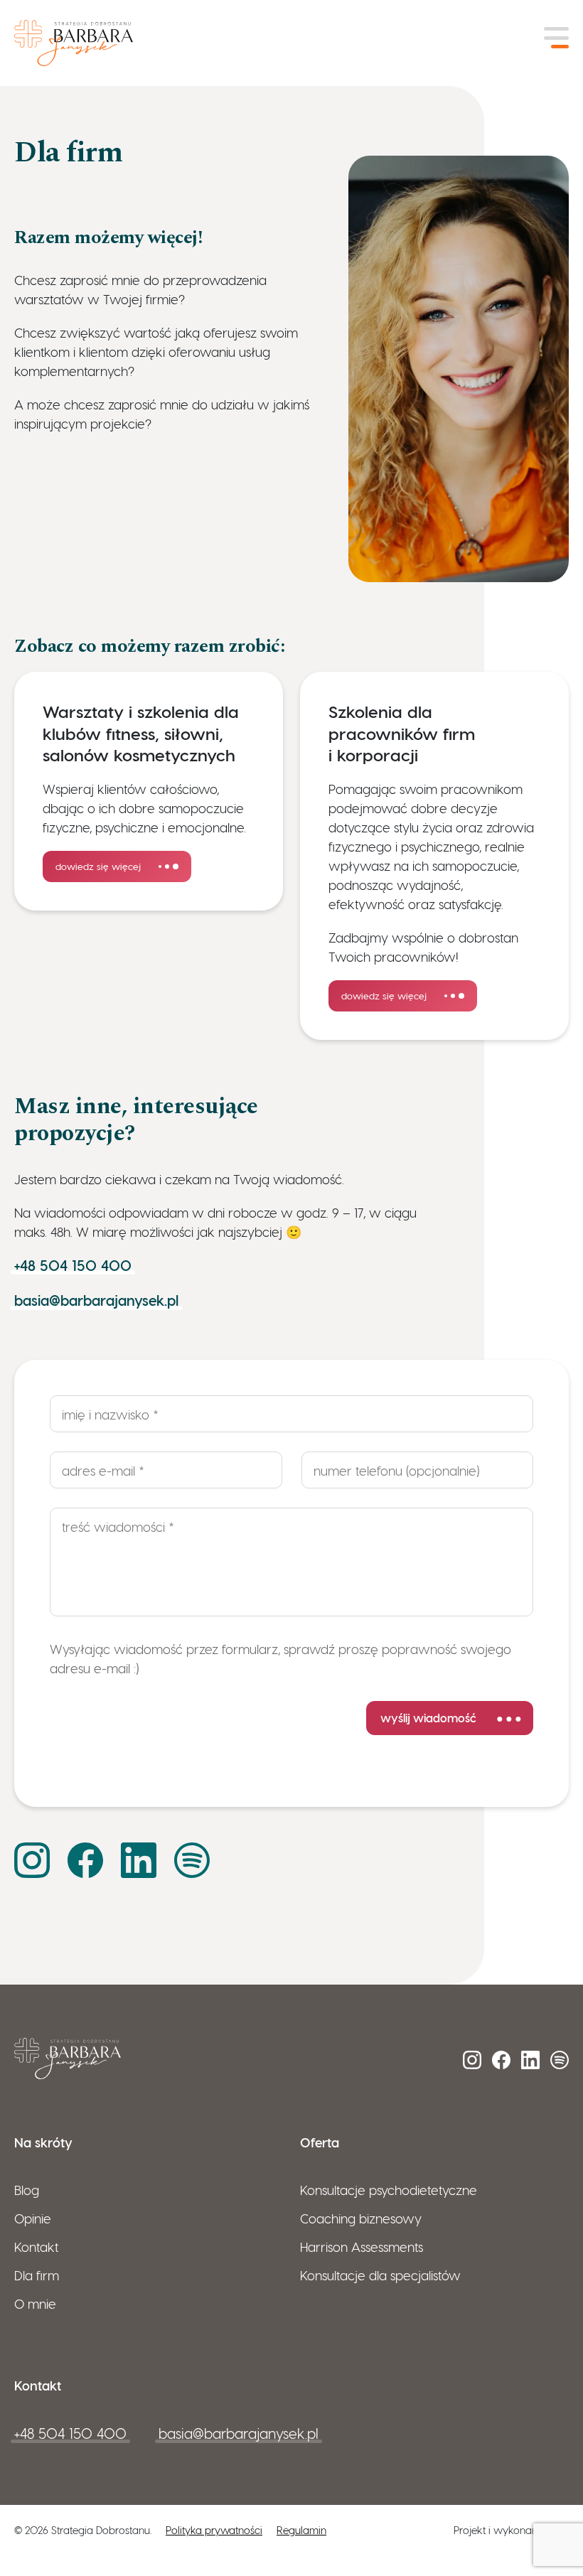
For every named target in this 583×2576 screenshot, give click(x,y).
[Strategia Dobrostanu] (74, 38)
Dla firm (37, 2275)
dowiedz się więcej (98, 866)
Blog (27, 2190)
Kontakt (36, 2247)
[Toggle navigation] (556, 38)
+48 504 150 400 (73, 1265)
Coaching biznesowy (361, 2218)
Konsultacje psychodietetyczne (389, 2190)
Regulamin (301, 2530)
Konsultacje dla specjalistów (380, 2275)
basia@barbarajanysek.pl (96, 1300)
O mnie (35, 2303)
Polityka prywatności (214, 2530)
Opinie (33, 2218)
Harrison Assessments (362, 2247)
